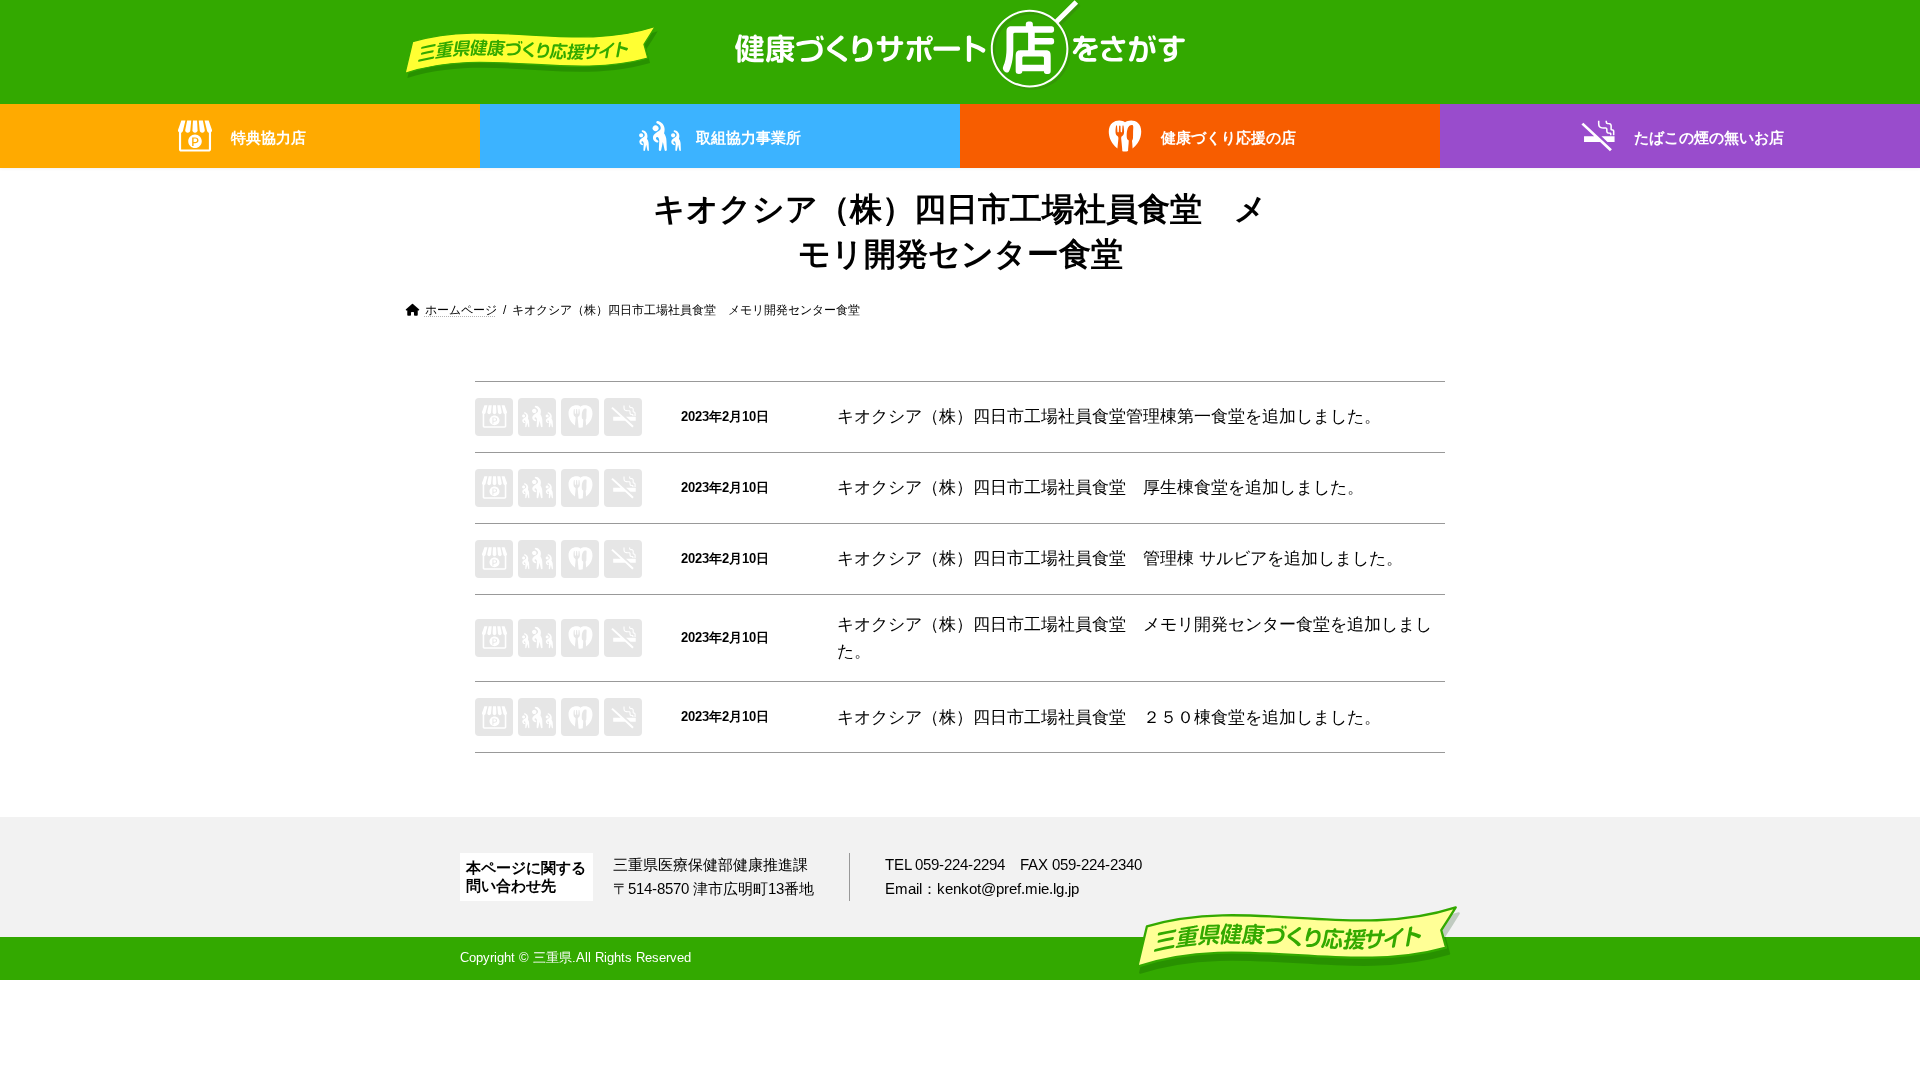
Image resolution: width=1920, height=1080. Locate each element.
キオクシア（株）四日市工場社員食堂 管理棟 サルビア (1052, 558)
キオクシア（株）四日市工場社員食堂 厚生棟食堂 (1032, 487)
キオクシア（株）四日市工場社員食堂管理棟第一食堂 (1041, 416)
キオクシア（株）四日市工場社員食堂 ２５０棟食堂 (1041, 717)
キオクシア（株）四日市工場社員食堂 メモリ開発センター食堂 (1083, 624)
